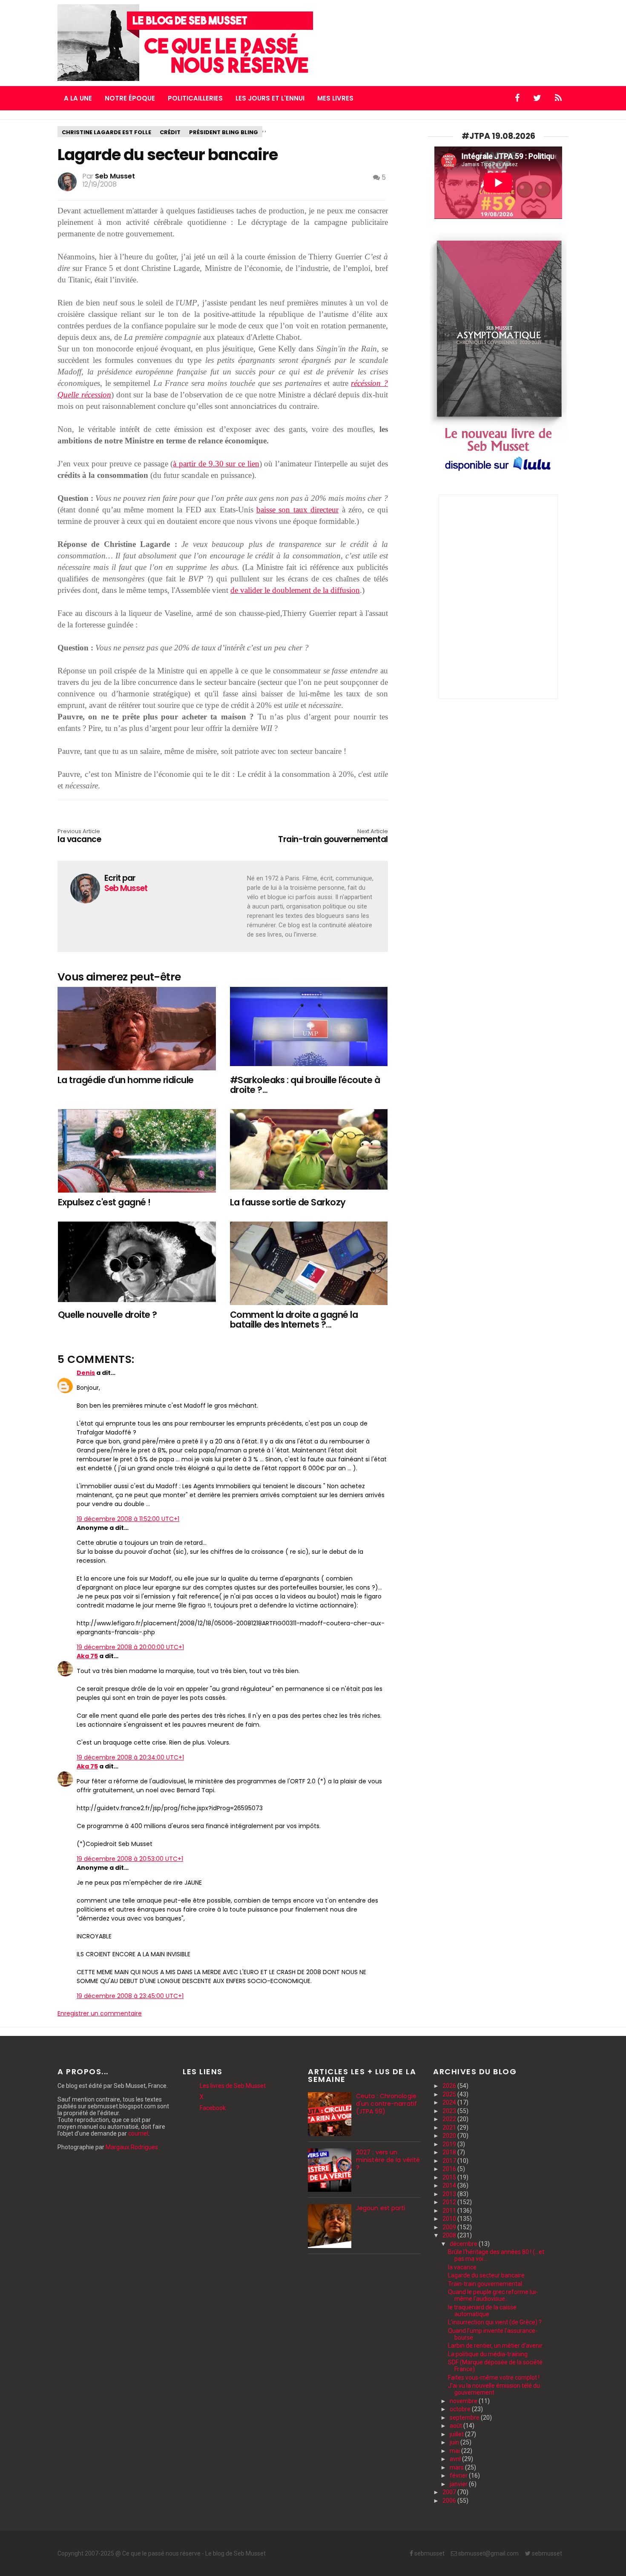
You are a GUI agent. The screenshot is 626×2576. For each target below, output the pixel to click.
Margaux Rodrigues (132, 2147)
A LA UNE (78, 98)
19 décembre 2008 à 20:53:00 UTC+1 (130, 1859)
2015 (450, 2177)
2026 (450, 2086)
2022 (450, 2119)
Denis (86, 1373)
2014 (450, 2185)
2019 (450, 2144)
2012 (450, 2202)
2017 (450, 2161)
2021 (450, 2127)
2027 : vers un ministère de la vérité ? (388, 2160)
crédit (170, 132)
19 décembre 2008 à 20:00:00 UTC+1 (130, 1647)
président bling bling (224, 132)
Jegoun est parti (381, 2208)
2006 (450, 2501)
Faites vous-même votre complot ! (494, 2378)
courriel (138, 2133)
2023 (450, 2111)
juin (455, 2442)
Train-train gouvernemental (333, 837)
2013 (450, 2194)
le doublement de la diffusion (312, 590)
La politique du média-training (488, 2354)
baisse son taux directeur (297, 510)
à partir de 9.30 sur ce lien (216, 464)
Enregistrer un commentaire (100, 2013)
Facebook (213, 2108)
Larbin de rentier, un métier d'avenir (495, 2346)
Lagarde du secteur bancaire (486, 2275)
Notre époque (130, 98)
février (459, 2475)
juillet (457, 2434)
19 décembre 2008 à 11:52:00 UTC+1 (128, 1519)
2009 (450, 2227)
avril (456, 2459)
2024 (450, 2102)
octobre (461, 2409)
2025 (450, 2094)
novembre (464, 2401)
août (457, 2426)
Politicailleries (195, 98)
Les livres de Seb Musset (233, 2086)
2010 (450, 2219)
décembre (464, 2244)
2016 (450, 2169)
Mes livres (335, 98)
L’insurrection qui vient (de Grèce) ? (495, 2322)
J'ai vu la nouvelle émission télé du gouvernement (494, 2389)
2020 (450, 2136)
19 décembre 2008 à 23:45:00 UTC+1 (130, 1996)
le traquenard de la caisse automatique (482, 2311)
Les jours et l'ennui (270, 98)
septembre (465, 2418)
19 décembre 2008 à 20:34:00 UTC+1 (130, 1757)
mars (457, 2467)
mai (455, 2451)
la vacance (462, 2267)
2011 (450, 2211)
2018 (450, 2152)
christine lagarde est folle (106, 132)
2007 (450, 2492)
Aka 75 (87, 1656)
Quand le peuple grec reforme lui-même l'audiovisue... (493, 2295)
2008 (450, 2235)
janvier (459, 2484)
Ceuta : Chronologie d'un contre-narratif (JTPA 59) (386, 2104)
